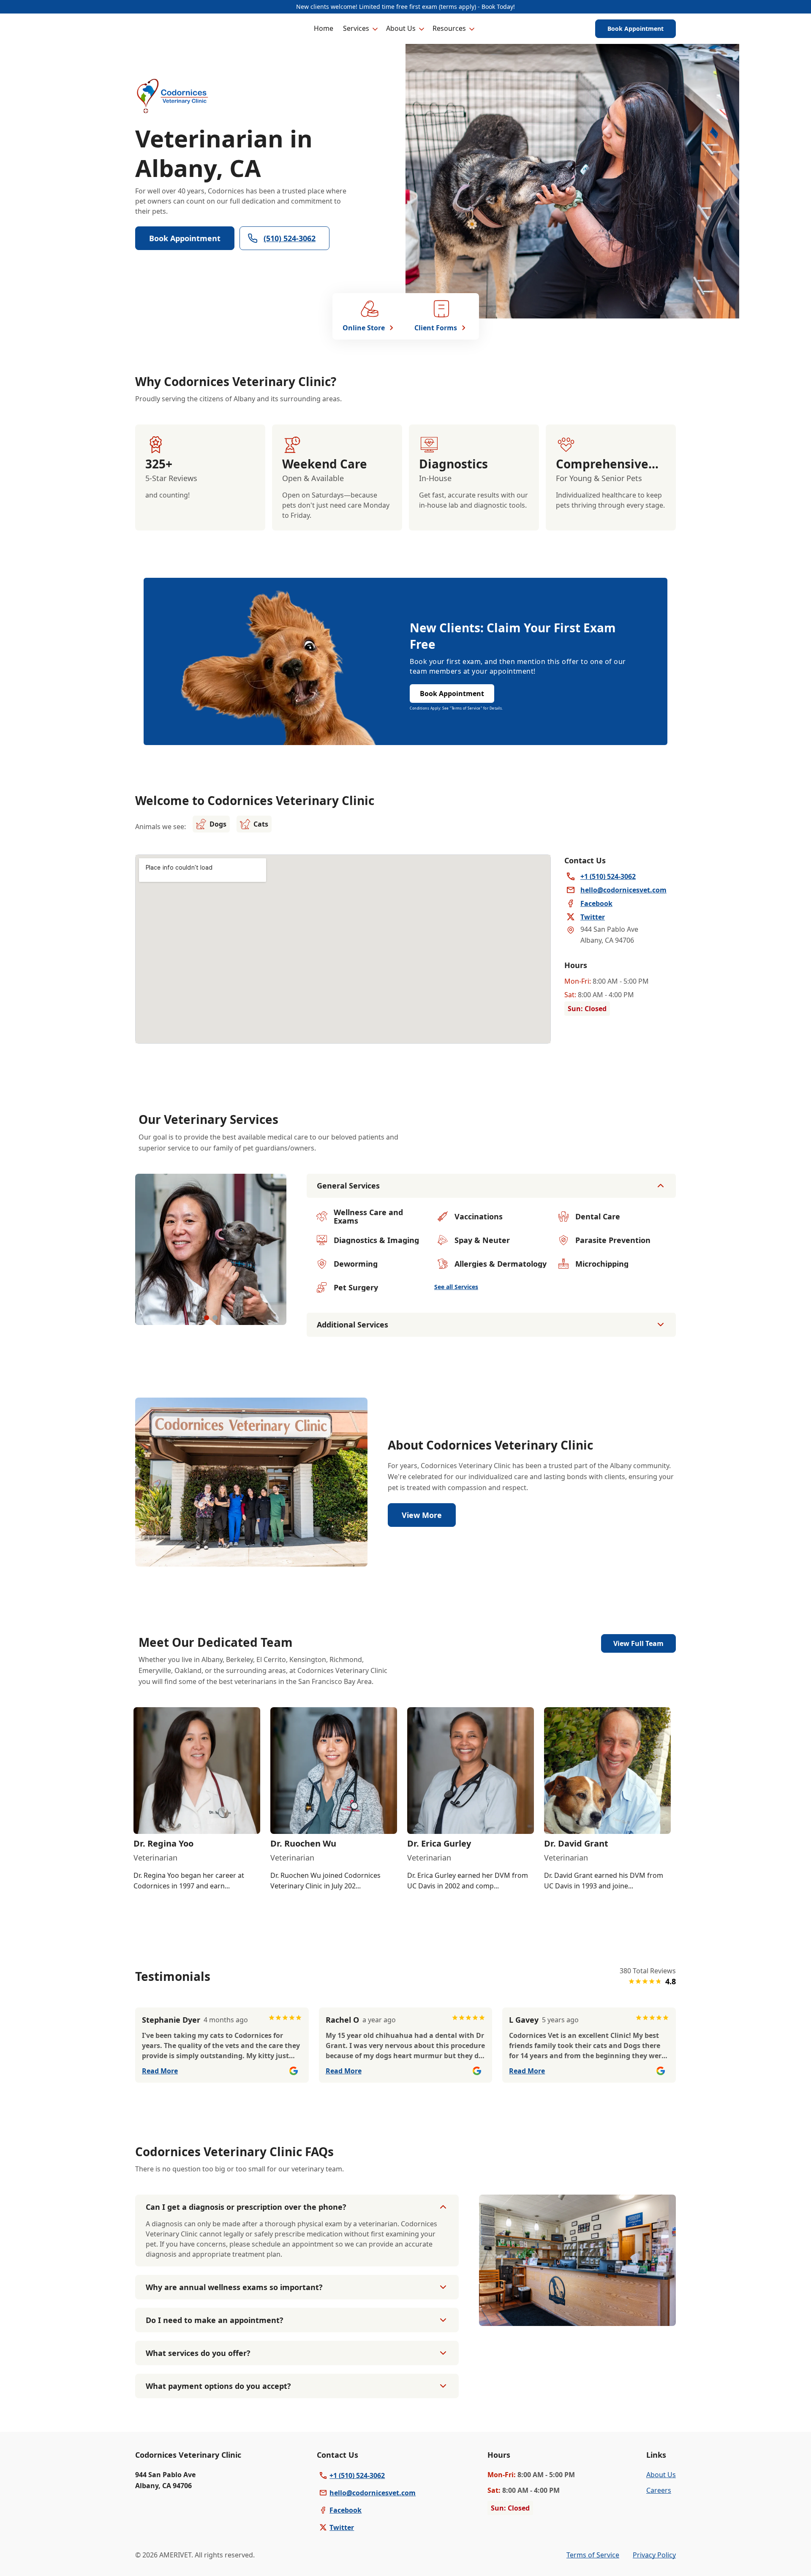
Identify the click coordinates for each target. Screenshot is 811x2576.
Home (324, 28)
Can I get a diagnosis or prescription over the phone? (246, 2207)
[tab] (207, 1318)
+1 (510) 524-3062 (357, 2475)
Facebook (346, 2510)
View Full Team (638, 1643)
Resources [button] (449, 28)
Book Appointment (635, 29)
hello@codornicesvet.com (373, 2493)
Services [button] (356, 28)
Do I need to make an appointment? (215, 2320)
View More (422, 1515)
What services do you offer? (198, 2353)
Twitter (342, 2527)
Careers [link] (659, 2490)
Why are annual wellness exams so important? (234, 2287)
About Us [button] (401, 28)
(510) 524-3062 (290, 238)
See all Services (456, 1287)
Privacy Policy (654, 2555)
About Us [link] (661, 2475)
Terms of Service (593, 2555)
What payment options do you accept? (218, 2386)
